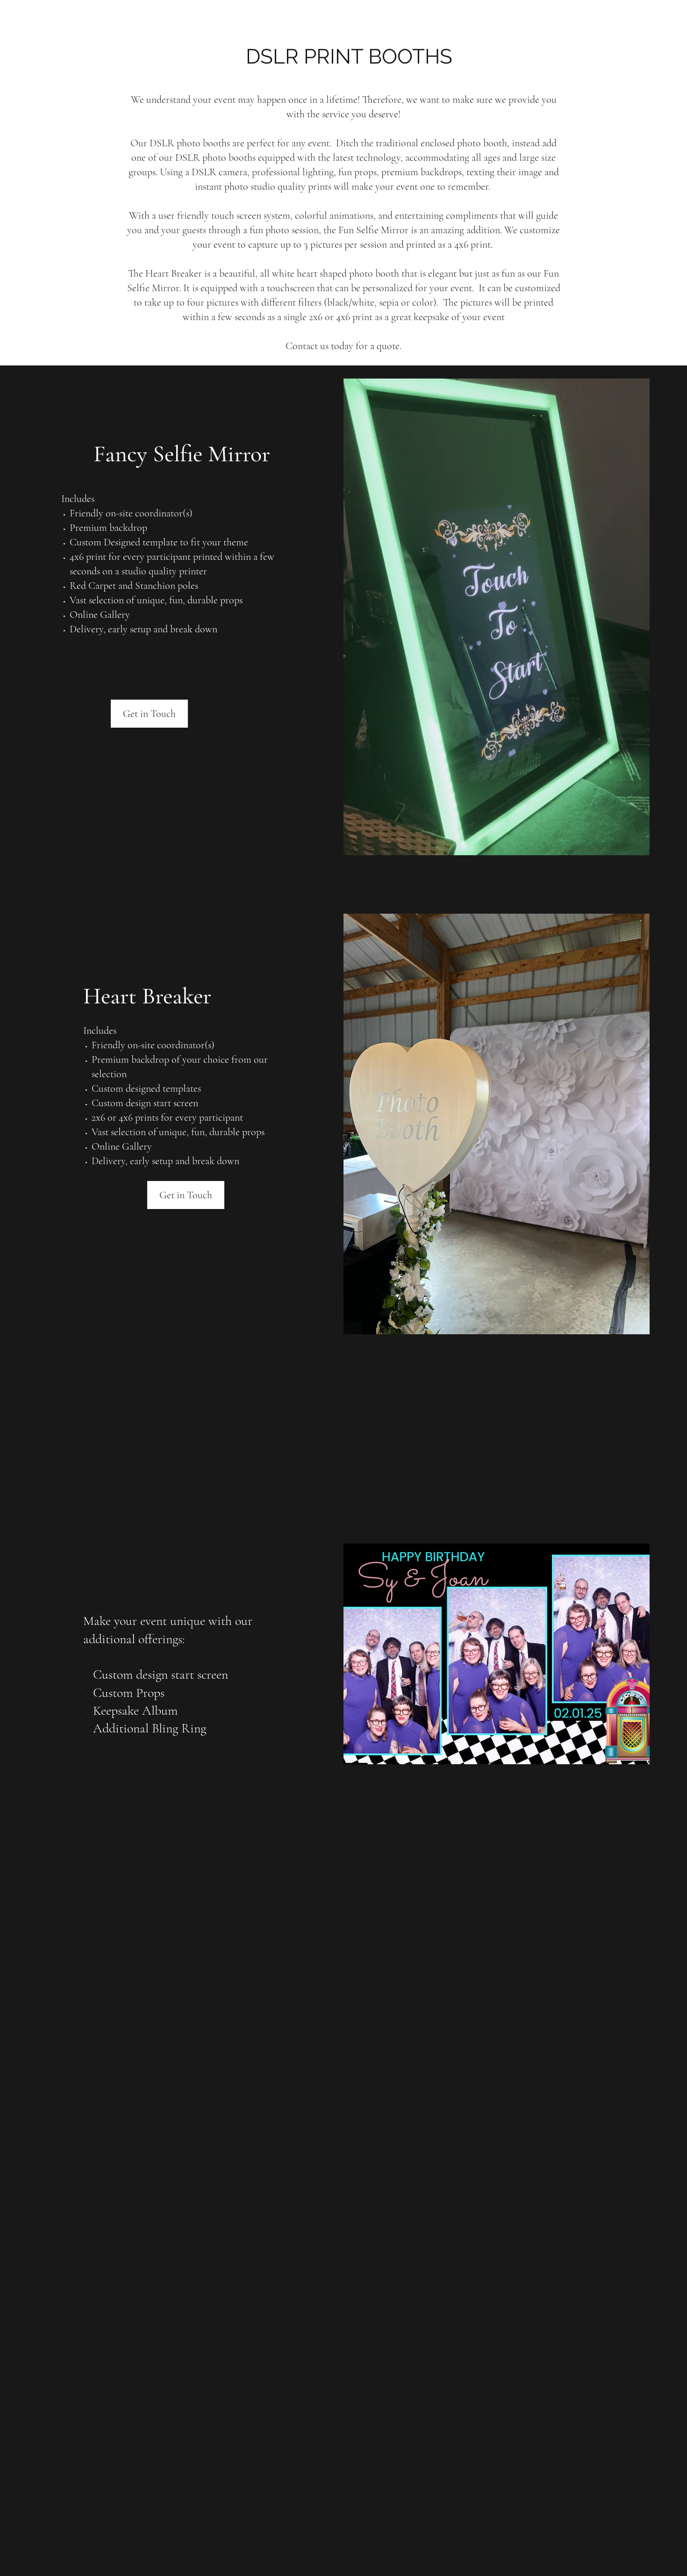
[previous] (17, 1962)
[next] (670, 1962)
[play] (667, 2173)
